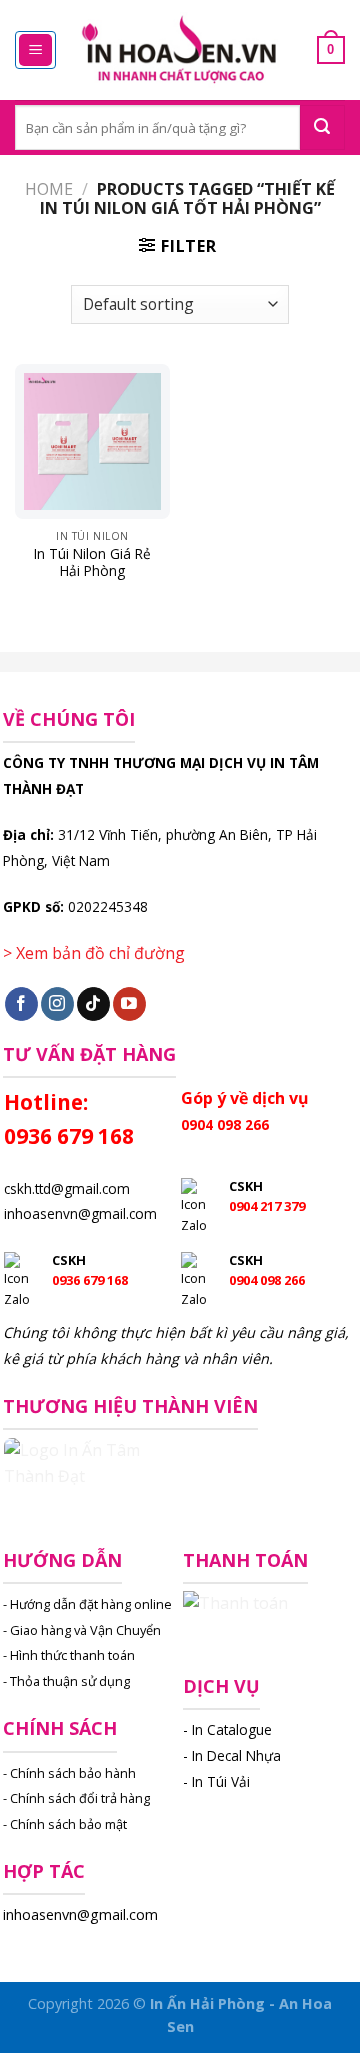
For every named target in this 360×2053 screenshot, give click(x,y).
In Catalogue (232, 1729)
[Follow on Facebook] (21, 1004)
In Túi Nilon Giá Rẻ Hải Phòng (92, 562)
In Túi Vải (221, 1781)
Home (49, 189)
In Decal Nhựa (236, 1755)
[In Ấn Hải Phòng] (180, 50)
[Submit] (322, 127)
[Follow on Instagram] (57, 1004)
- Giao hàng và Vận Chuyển (82, 1630)
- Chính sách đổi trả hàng (76, 1798)
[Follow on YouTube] (129, 1004)
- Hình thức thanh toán (69, 1655)
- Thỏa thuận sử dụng (66, 1681)
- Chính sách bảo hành (69, 1773)
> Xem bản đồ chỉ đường (94, 953)
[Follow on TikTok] (93, 1004)
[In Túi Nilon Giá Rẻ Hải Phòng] (92, 441)
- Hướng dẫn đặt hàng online (87, 1604)
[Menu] (35, 50)
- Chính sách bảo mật (65, 1824)
